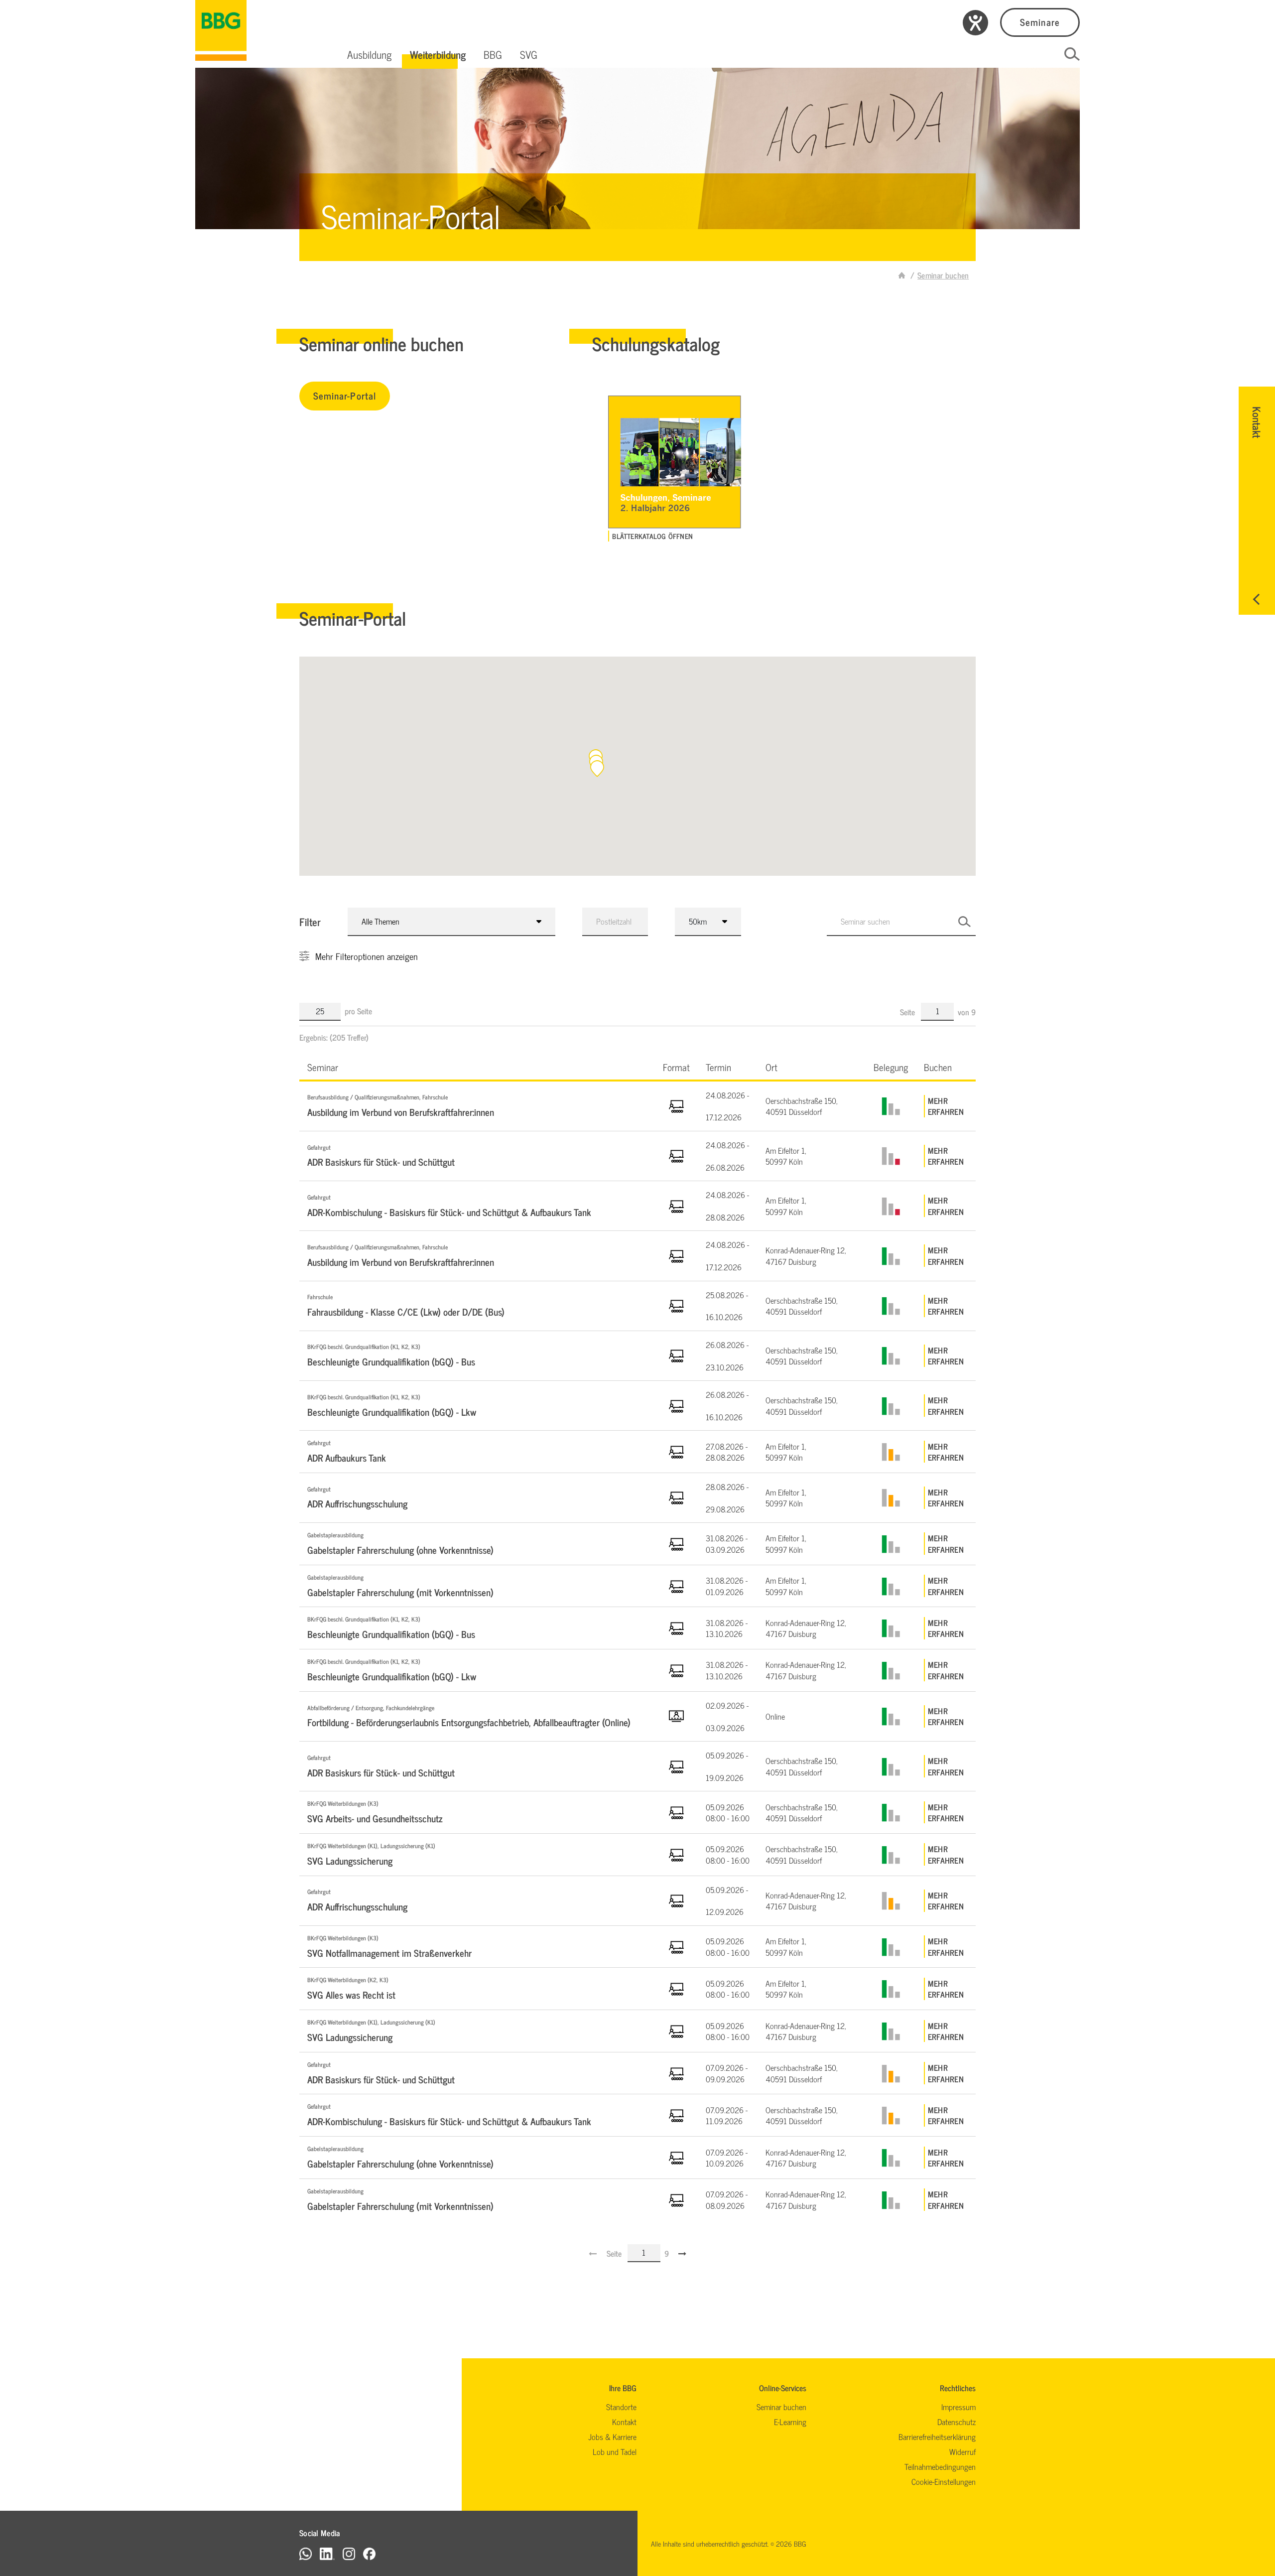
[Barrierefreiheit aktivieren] (975, 23)
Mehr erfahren (946, 1106)
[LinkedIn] (327, 2553)
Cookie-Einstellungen (944, 2481)
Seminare (1040, 22)
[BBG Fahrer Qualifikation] (221, 30)
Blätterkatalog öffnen (652, 536)
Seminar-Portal (345, 395)
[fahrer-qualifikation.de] (902, 275)
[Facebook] (369, 2553)
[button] (370, 54)
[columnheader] (477, 1067)
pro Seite (358, 1011)
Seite (908, 1012)
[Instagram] (349, 2553)
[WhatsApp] (306, 2553)
